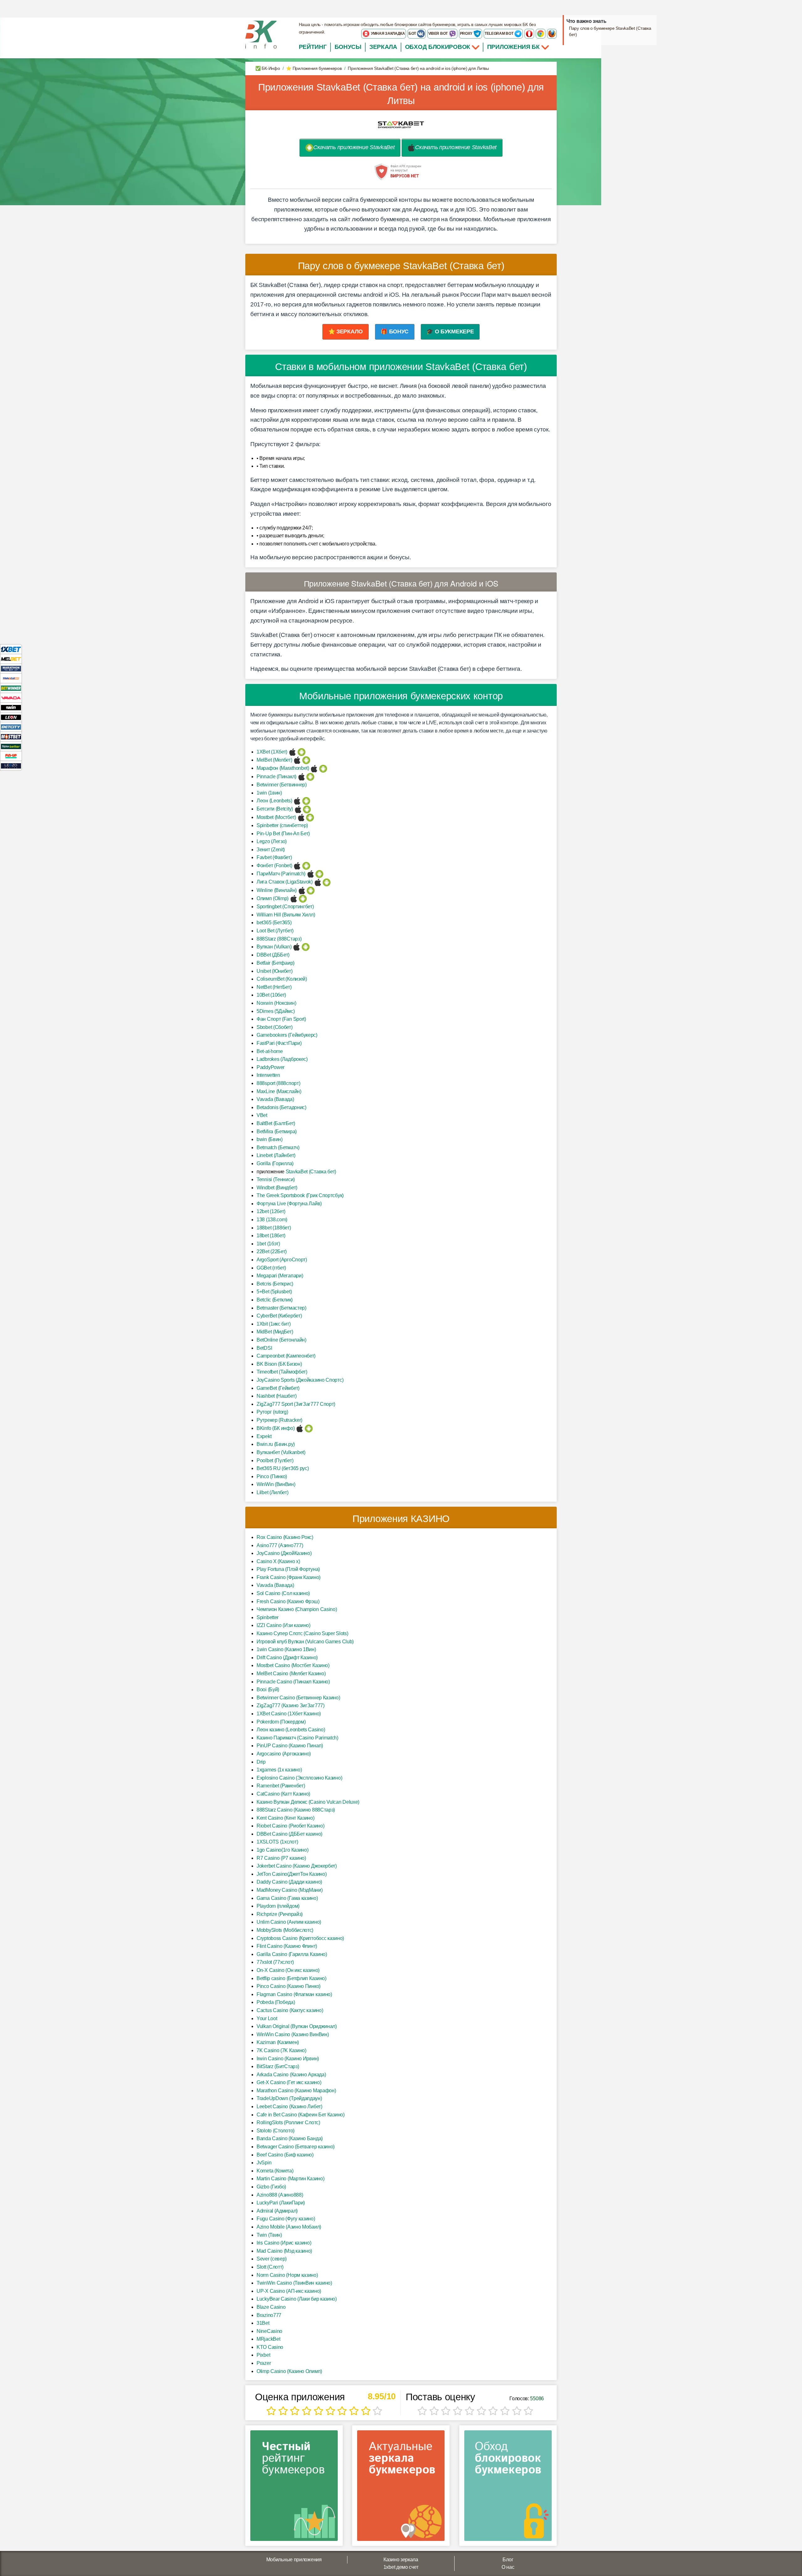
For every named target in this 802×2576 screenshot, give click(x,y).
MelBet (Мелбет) (274, 760)
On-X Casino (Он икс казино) (288, 1970)
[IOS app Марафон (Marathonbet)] (314, 768)
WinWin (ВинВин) (276, 1484)
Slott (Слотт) (270, 2267)
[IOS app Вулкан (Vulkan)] (297, 947)
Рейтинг (313, 47)
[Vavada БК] (11, 698)
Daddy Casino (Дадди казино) (289, 1882)
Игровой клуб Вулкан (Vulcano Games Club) (305, 1642)
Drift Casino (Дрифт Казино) (287, 1658)
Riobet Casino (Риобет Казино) (290, 1826)
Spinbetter (268, 1617)
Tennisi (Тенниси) (276, 1179)
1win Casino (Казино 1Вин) (286, 1649)
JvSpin (264, 2163)
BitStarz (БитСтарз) (278, 2066)
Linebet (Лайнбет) (276, 1155)
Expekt (264, 1436)
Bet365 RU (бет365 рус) (283, 1468)
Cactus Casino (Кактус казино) (290, 2010)
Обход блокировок (438, 47)
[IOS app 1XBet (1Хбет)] (292, 752)
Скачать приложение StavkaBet (354, 147)
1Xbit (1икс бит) (273, 1324)
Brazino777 (269, 2315)
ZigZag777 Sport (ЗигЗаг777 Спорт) (296, 1404)
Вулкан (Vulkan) (274, 947)
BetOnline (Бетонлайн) (281, 1340)
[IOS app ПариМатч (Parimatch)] (311, 874)
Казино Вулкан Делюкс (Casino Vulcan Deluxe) (308, 1802)
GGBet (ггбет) (271, 1268)
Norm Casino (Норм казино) (287, 2275)
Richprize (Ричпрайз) (280, 1914)
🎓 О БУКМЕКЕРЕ (450, 331)
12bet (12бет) (271, 1211)
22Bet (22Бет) (272, 1251)
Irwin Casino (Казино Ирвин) (288, 2059)
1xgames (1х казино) (279, 1770)
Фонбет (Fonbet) (274, 866)
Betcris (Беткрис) (275, 1284)
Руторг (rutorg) (272, 1412)
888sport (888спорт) (278, 1083)
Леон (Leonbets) (274, 801)
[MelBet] (11, 659)
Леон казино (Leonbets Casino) (291, 1730)
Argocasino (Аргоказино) (284, 1754)
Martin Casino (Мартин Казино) (290, 2179)
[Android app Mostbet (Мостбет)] (310, 817)
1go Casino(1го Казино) (282, 1850)
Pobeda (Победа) (276, 2002)
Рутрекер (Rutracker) (279, 1420)
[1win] (11, 707)
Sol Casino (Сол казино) (283, 1593)
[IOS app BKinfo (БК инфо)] (300, 1428)
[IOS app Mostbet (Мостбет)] (301, 817)
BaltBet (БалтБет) (276, 1123)
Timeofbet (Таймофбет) (282, 1372)
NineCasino (269, 2331)
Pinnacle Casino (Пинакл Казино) (293, 1682)
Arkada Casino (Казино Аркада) (291, 2075)
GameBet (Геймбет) (278, 1388)
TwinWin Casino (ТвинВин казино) (294, 2283)
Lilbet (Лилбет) (273, 1492)
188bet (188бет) (274, 1228)
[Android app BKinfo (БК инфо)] (309, 1428)
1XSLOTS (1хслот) (277, 1842)
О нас (508, 2567)
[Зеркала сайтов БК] (401, 2488)
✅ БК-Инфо (268, 68)
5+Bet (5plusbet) (274, 1292)
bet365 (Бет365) (274, 923)
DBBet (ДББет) (273, 955)
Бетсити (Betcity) (275, 809)
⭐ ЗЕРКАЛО (346, 331)
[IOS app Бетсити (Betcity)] (298, 809)
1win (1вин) (269, 793)
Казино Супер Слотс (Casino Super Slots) (302, 1633)
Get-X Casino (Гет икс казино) (289, 2082)
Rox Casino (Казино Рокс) (285, 1537)
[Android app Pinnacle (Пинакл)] (310, 777)
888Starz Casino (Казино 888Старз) (296, 1810)
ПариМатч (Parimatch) (281, 874)
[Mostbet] (11, 736)
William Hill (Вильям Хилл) (286, 915)
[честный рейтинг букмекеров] (294, 2488)
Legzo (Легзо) (272, 841)
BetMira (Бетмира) (277, 1132)
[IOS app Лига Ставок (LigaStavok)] (318, 882)
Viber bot (438, 34)
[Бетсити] (11, 727)
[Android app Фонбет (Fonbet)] (306, 866)
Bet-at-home (270, 1051)
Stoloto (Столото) (276, 2131)
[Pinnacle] (11, 678)
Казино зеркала (401, 2560)
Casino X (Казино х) (278, 1561)
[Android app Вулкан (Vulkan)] (306, 947)
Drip (261, 1762)
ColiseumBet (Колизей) (282, 979)
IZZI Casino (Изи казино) (284, 1625)
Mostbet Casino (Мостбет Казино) (293, 1665)
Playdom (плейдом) (278, 1906)
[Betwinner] (11, 688)
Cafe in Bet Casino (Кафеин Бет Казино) (301, 2115)
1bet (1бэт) (268, 1244)
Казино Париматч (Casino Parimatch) (297, 1738)
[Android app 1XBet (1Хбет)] (302, 752)
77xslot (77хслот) (275, 1962)
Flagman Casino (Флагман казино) (294, 1994)
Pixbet (263, 2355)
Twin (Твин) (269, 2235)
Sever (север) (272, 2259)
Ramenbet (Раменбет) (281, 1786)
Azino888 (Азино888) (280, 2195)
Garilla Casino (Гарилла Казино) (292, 1954)
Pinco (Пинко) (272, 1476)
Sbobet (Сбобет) (275, 1027)
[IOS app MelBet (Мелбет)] (297, 760)
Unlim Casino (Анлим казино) (289, 1922)
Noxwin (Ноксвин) (276, 1003)
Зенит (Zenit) (271, 850)
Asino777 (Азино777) (280, 1545)
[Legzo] (11, 766)
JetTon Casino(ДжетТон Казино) (292, 1874)
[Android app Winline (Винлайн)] (311, 890)
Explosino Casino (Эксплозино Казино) (299, 1778)
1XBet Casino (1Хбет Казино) (289, 1714)
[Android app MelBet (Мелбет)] (306, 760)
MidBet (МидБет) (275, 1332)
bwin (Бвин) (270, 1139)
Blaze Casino (271, 2307)
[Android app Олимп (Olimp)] (303, 898)
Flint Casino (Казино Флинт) (287, 1946)
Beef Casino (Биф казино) (285, 2155)
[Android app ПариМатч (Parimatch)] (319, 874)
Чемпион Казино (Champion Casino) (297, 1609)
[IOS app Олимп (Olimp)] (294, 898)
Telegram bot (499, 34)
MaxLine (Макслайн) (279, 1091)
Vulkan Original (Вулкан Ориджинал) (297, 2026)
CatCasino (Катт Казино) (283, 1794)
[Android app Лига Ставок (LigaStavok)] (327, 882)
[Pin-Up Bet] (11, 756)
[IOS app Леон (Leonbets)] (297, 801)
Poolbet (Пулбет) (275, 1460)
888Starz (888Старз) (279, 939)
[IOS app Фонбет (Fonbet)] (297, 866)
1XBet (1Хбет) (272, 752)
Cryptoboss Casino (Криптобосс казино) (300, 1938)
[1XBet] (11, 649)
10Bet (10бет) (271, 995)
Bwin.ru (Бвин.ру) (276, 1444)
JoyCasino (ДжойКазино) (284, 1553)
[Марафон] (11, 668)
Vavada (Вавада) (275, 1099)
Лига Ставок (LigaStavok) (285, 882)
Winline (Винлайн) (277, 890)
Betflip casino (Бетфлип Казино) (292, 1978)
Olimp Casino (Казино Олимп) (289, 2371)
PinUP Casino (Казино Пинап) (290, 1746)
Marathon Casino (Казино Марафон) (296, 2091)
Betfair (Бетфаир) (276, 963)
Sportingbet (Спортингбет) (285, 907)
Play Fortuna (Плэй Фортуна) (288, 1569)
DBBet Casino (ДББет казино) (289, 1834)
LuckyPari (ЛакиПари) (281, 2203)
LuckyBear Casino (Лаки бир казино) (297, 2299)
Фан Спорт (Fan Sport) (281, 1019)
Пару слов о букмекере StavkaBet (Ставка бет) (610, 31)
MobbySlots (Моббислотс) (285, 1930)
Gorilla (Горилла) (275, 1163)
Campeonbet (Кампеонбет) (286, 1356)
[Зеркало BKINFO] (261, 34)
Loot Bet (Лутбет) (275, 931)
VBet (262, 1115)
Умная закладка (388, 34)
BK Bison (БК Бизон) (279, 1364)
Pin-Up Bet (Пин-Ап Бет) (283, 834)
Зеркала (383, 47)
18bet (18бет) (271, 1236)
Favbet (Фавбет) (274, 857)
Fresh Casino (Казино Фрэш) (288, 1601)
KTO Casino (270, 2347)
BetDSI (264, 1348)
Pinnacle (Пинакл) (276, 777)
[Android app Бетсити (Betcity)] (307, 809)
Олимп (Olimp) (273, 898)
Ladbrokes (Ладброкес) (282, 1059)
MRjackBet (268, 2339)
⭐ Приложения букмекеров (314, 68)
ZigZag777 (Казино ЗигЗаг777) (291, 1705)
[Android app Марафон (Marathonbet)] (323, 768)
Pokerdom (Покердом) (281, 1722)
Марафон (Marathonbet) (283, 768)
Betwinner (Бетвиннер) (282, 785)
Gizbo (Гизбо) (271, 2187)
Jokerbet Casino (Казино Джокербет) (297, 1866)
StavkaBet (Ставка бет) (311, 1172)
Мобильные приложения (294, 2560)
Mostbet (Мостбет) (276, 817)
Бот (413, 34)
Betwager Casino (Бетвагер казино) (296, 2147)
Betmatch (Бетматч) (278, 1147)
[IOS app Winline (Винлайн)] (302, 890)
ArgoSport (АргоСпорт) (282, 1260)
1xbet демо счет (401, 2567)
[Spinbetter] (11, 746)
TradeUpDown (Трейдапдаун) (289, 2098)
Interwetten (268, 1075)
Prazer (264, 2363)
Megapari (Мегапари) (280, 1276)
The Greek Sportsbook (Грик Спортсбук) (300, 1195)
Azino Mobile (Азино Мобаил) (289, 2227)
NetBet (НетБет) (274, 987)
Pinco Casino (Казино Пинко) (289, 1986)
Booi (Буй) (268, 1690)
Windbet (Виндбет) (277, 1188)
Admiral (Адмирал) (277, 2211)
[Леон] (11, 717)
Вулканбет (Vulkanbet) (281, 1452)
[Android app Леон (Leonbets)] (306, 801)
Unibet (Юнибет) (275, 971)
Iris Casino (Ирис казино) (284, 2243)
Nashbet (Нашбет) (276, 1396)
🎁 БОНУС (395, 331)
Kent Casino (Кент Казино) (286, 1818)
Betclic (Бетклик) (275, 1300)
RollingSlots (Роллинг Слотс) (288, 2122)
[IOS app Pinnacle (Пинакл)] (302, 777)
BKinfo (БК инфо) (276, 1428)
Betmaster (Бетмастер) (281, 1308)
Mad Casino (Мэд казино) (284, 2251)
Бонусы (348, 47)
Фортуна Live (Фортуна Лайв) (289, 1204)
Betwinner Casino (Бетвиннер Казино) (298, 1698)
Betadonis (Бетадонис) (281, 1107)
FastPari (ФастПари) (279, 1043)
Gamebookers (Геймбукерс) (287, 1035)
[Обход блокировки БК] (508, 2488)
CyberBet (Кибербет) (279, 1316)
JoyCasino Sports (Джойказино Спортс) (300, 1380)
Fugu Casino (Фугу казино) (286, 2219)
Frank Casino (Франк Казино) (289, 1577)
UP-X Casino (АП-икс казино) (289, 2291)
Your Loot (267, 2018)
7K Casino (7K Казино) (281, 2050)
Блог (508, 2560)
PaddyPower (271, 1067)
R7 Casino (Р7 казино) (281, 1858)
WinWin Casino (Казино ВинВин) (293, 2034)
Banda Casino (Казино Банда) (290, 2138)
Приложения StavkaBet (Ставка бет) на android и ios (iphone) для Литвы (401, 94)
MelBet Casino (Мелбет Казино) (291, 1674)
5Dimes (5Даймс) (276, 1011)
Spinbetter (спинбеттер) (282, 825)
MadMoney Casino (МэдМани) (290, 1890)
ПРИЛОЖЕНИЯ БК (514, 47)
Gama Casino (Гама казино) (287, 1898)
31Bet (263, 2323)
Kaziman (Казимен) (278, 2042)
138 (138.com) (272, 1220)
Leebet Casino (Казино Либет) (289, 2107)
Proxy (467, 34)
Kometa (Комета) (275, 2171)
